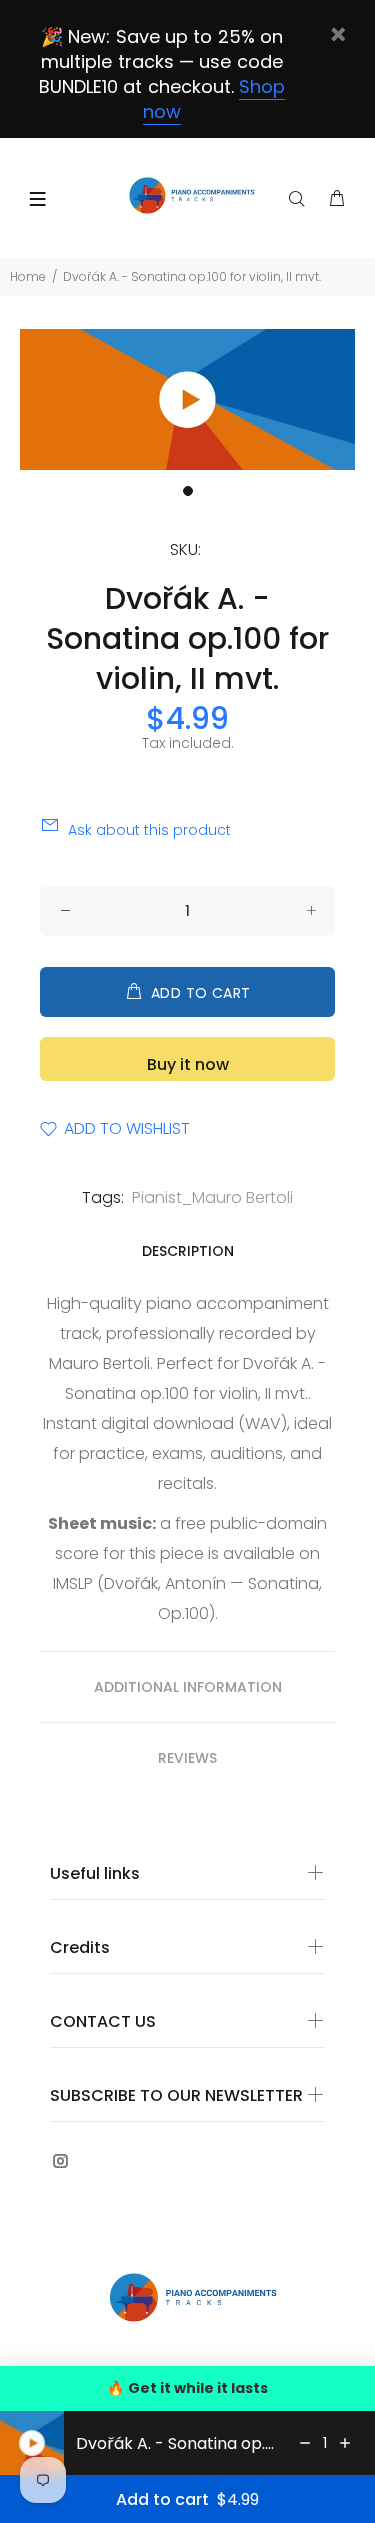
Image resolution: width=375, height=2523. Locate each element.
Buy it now (188, 1064)
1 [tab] (188, 491)
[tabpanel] (187, 400)
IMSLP (73, 1583)
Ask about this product (149, 830)
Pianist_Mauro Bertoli (212, 1197)
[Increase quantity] (345, 2443)
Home (28, 276)
